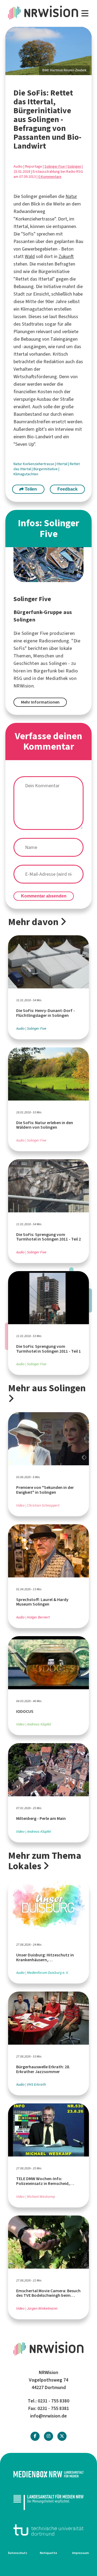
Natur (71, 196)
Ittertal (62, 464)
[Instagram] (48, 2436)
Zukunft (66, 256)
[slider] (48, 51)
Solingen (74, 166)
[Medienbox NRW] (48, 2474)
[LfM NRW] (48, 2502)
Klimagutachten (26, 474)
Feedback (67, 489)
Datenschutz (18, 2553)
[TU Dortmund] (48, 2530)
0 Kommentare (50, 177)
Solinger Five (55, 166)
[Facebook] (35, 2436)
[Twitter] (62, 2436)
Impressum (81, 2553)
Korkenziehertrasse (39, 464)
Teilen (30, 489)
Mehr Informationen (40, 702)
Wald (30, 256)
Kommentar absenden (44, 896)
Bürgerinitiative (46, 469)
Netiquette (48, 2553)
